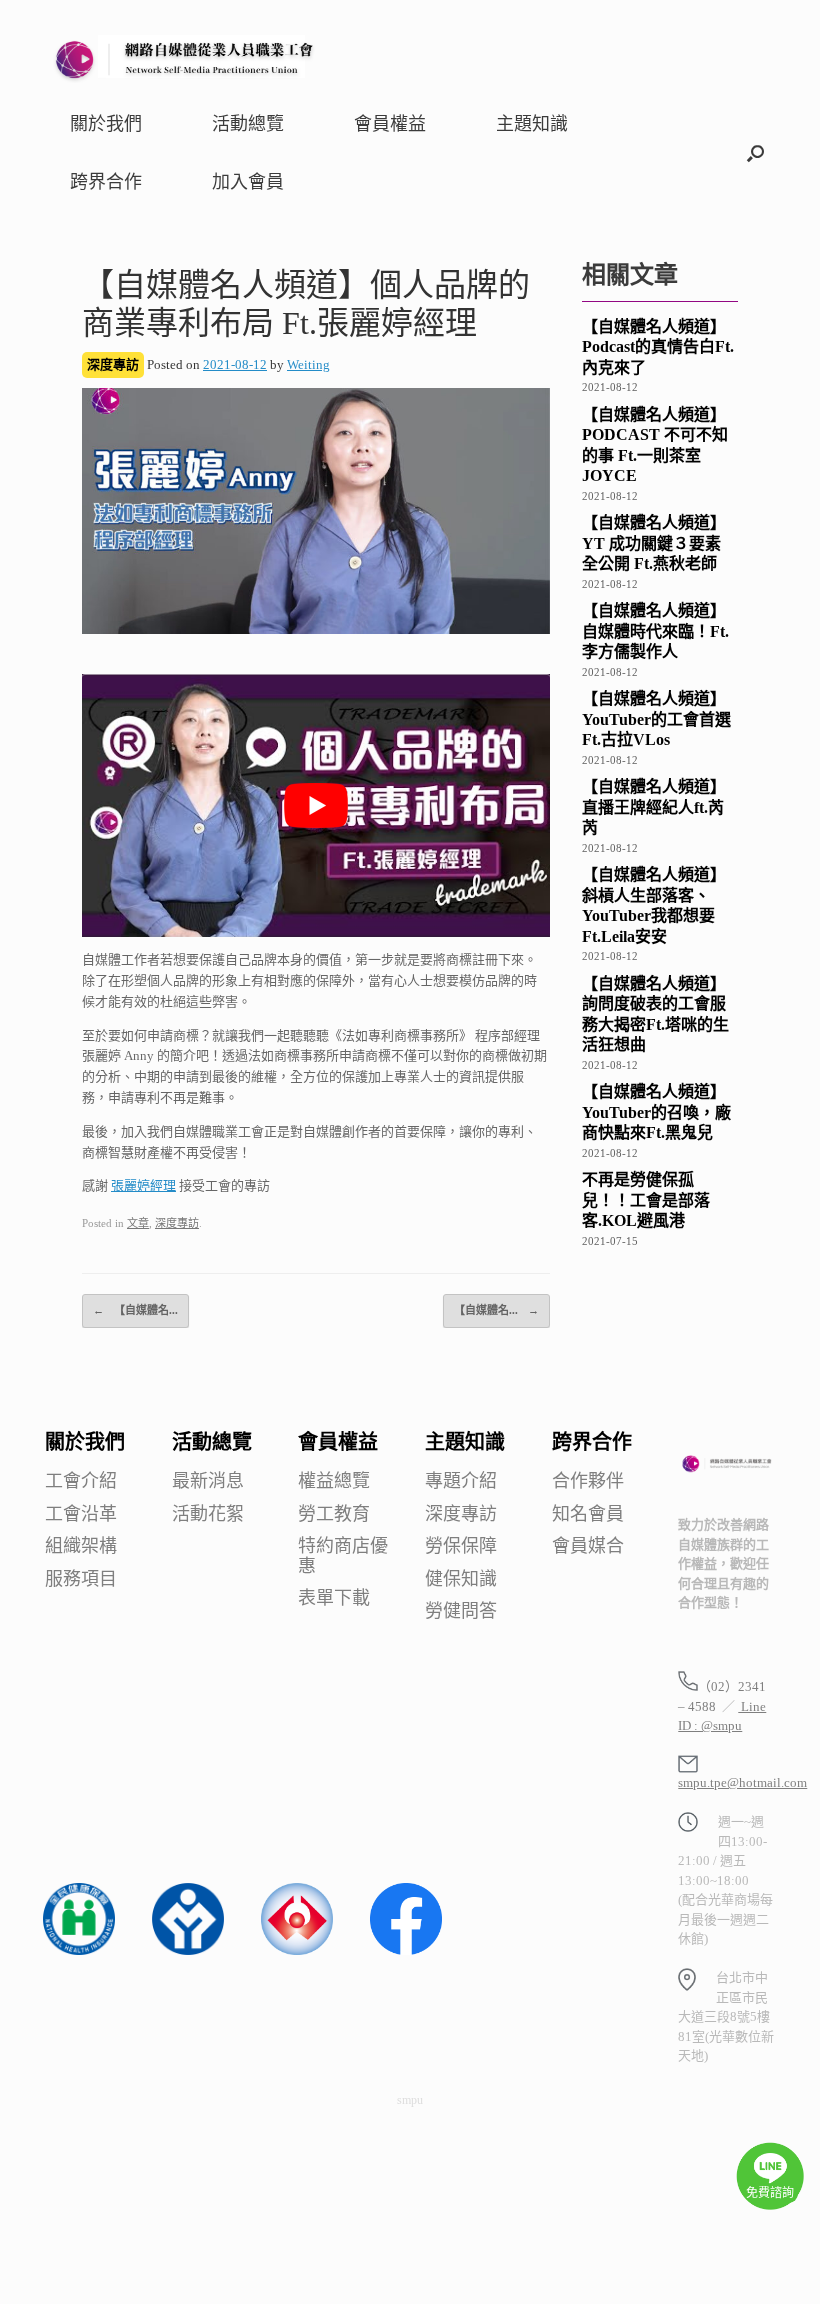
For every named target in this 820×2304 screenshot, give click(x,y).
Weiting (308, 364)
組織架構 (81, 1546)
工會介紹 (81, 1481)
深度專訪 (177, 1223)
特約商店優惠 (343, 1556)
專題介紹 (461, 1481)
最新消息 (208, 1481)
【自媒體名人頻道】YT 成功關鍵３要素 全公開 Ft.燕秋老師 (654, 543)
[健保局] (79, 1950)
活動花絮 (208, 1514)
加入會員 (248, 182)
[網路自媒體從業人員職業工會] (185, 57)
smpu (410, 2100)
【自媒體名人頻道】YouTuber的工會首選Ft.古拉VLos (656, 719)
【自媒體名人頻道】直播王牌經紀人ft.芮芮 (654, 807)
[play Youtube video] (316, 805)
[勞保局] (297, 1950)
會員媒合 (588, 1546)
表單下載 (334, 1598)
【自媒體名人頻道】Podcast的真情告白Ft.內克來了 (658, 347)
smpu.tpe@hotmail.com (742, 1782)
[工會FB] (406, 1950)
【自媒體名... (135, 1310)
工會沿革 (81, 1514)
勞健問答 (461, 1611)
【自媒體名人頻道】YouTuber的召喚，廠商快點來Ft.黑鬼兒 (656, 1112)
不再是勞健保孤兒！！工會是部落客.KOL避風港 (646, 1200)
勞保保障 (461, 1546)
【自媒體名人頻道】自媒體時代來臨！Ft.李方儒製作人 (655, 631)
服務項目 (81, 1579)
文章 (138, 1223)
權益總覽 (334, 1481)
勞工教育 (334, 1514)
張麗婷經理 (143, 1185)
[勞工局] (188, 1950)
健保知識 (461, 1579)
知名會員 (588, 1514)
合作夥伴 (588, 1481)
